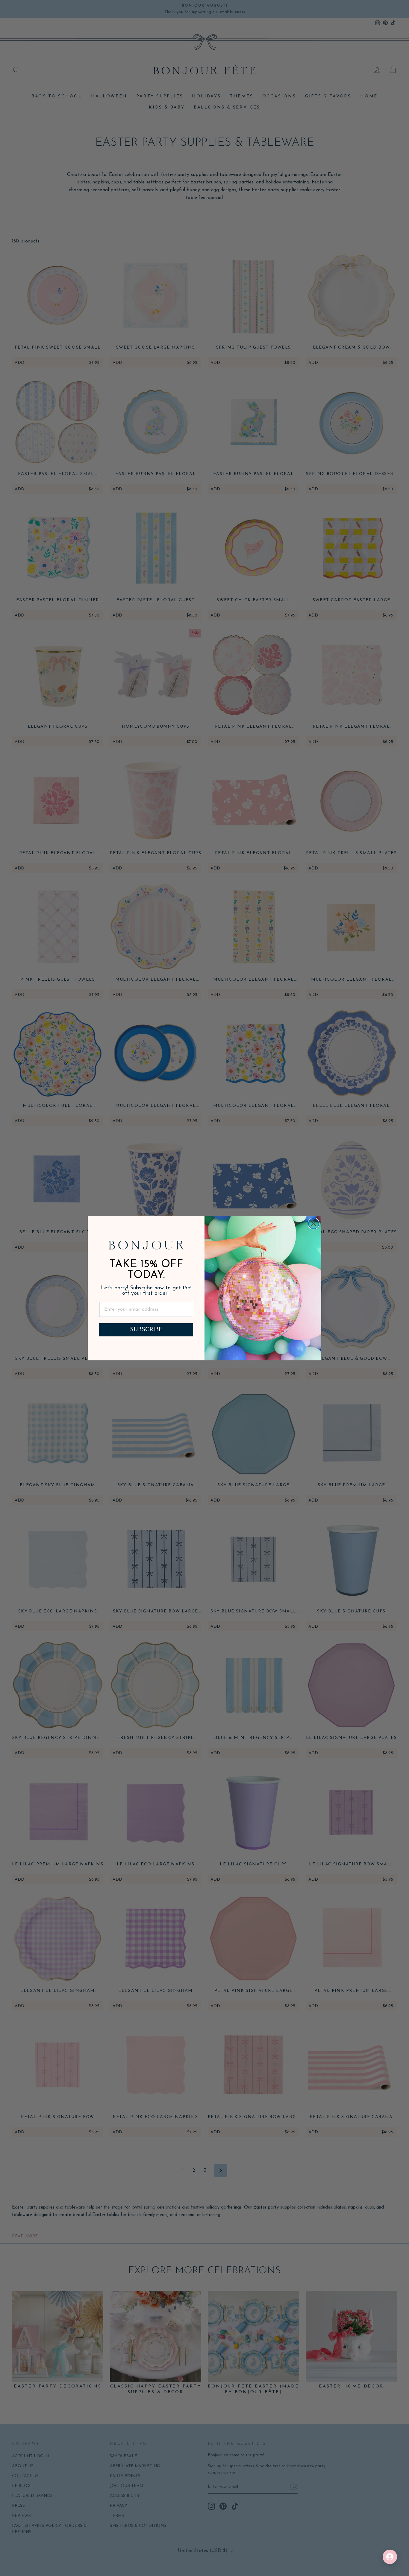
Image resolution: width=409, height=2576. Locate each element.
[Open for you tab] (390, 2557)
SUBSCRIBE (146, 1330)
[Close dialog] (314, 1224)
